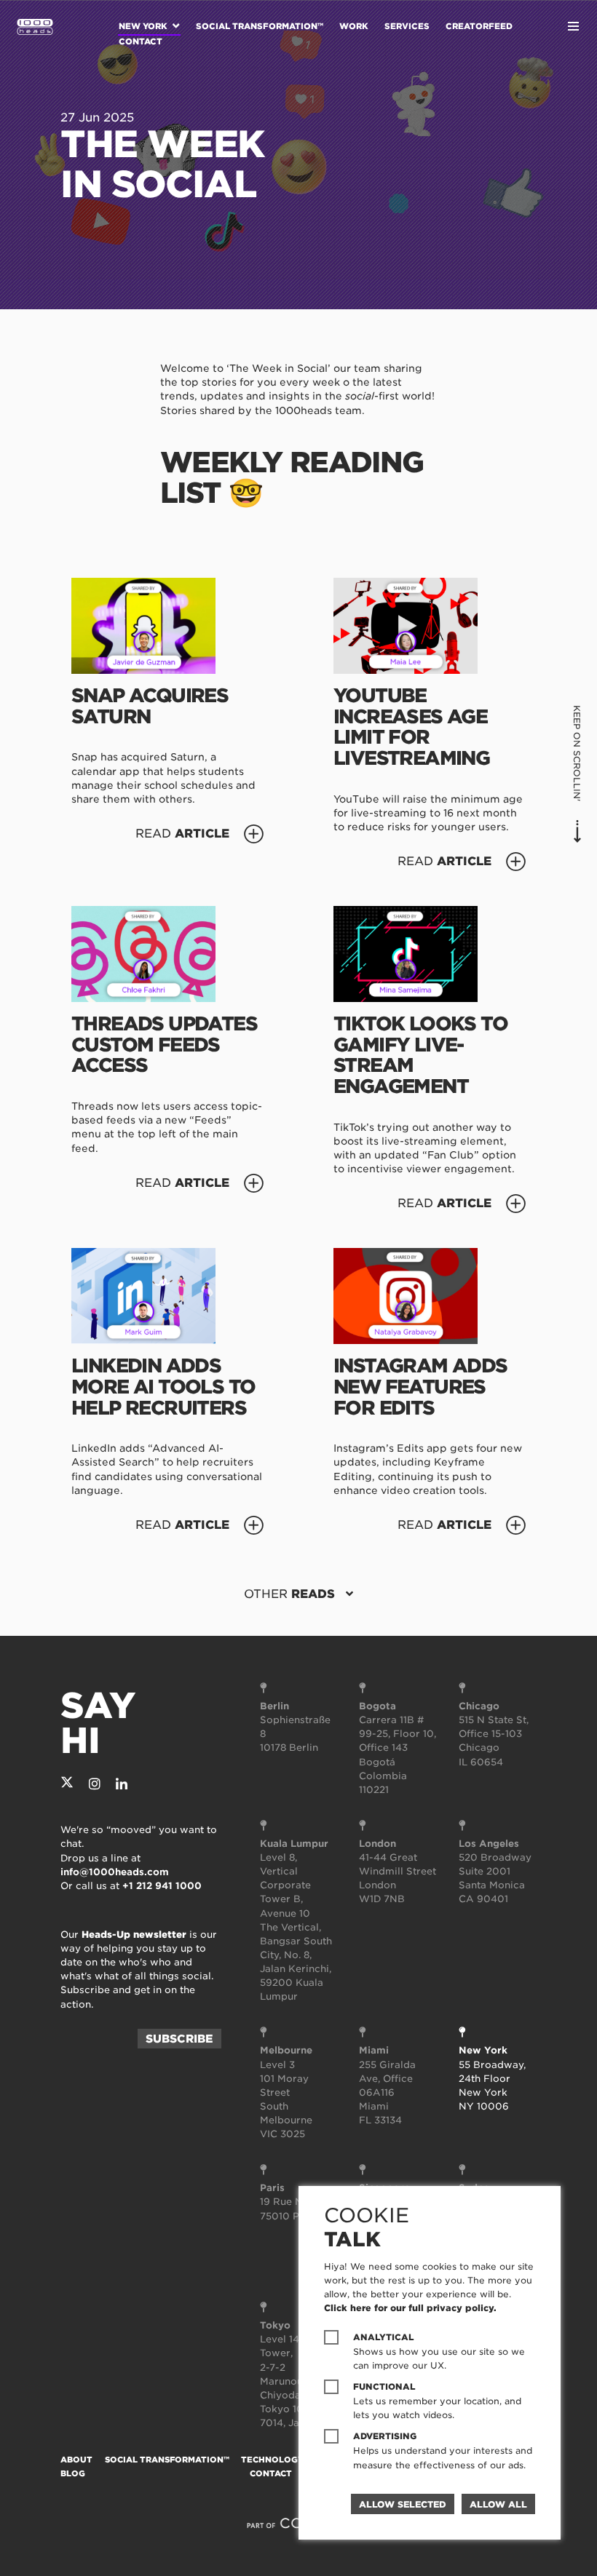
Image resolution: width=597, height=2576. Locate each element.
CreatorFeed (479, 26)
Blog (73, 2473)
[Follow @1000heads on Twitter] (67, 1784)
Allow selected (403, 2504)
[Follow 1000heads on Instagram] (95, 1784)
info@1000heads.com (115, 1872)
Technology (272, 2460)
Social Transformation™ (260, 26)
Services (407, 26)
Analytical (384, 2337)
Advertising (385, 2436)
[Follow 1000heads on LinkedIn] (122, 1784)
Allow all (498, 2504)
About (76, 2460)
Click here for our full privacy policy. (410, 2308)
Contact (141, 41)
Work (354, 26)
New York (143, 26)
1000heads (35, 27)
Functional (384, 2387)
